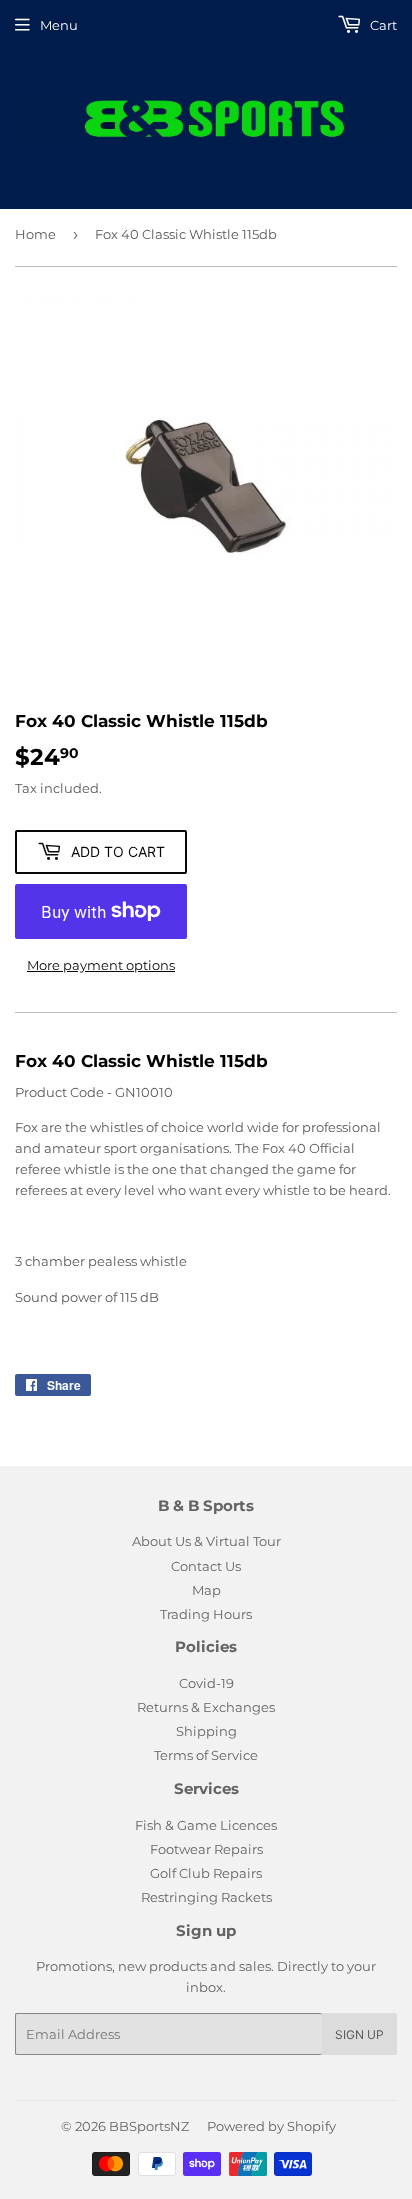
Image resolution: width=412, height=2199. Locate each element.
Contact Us (206, 1566)
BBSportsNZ (149, 2126)
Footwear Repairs (206, 1849)
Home (35, 234)
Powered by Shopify (271, 2126)
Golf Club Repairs (206, 1873)
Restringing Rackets (206, 1897)
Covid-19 (206, 1683)
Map (206, 1590)
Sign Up (359, 2034)
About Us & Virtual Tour (206, 1541)
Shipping (206, 1731)
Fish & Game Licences (206, 1825)
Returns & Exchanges (206, 1707)
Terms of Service (206, 1755)
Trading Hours (206, 1614)
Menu (59, 25)
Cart (382, 25)
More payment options (101, 965)
